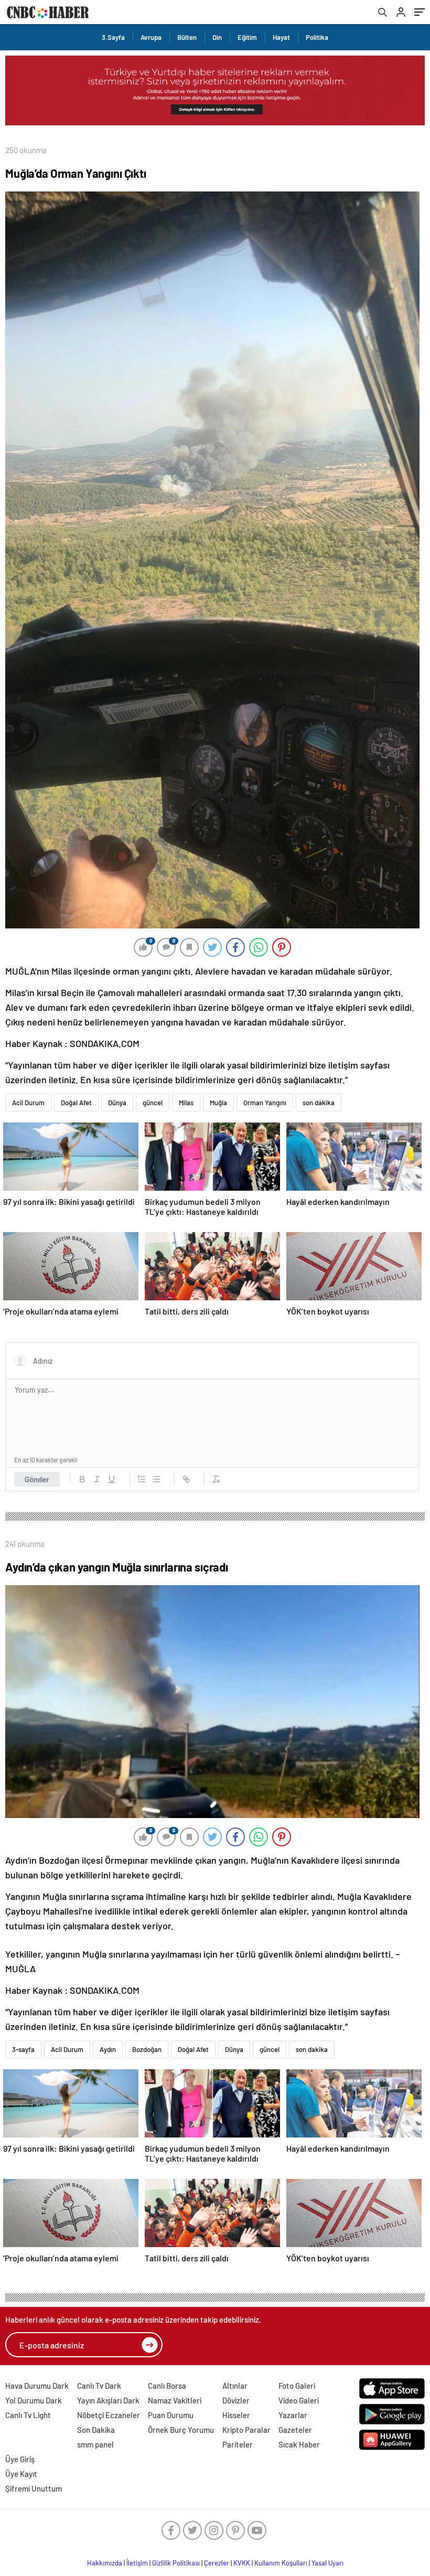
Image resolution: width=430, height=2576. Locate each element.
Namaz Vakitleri (175, 2400)
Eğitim (247, 37)
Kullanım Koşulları (281, 2563)
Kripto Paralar (246, 2430)
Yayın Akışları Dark (108, 2400)
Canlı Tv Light (28, 2415)
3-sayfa (23, 2049)
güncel (153, 1103)
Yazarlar (293, 2415)
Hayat (281, 37)
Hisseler (236, 2415)
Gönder (37, 1479)
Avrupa (151, 37)
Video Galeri (299, 2400)
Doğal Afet (76, 1103)
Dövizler (236, 2400)
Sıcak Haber (299, 2444)
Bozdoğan (147, 2049)
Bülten (187, 37)
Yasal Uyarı (327, 2563)
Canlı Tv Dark (99, 2386)
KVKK (242, 2563)
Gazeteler (295, 2430)
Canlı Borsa (167, 2386)
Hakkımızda (105, 2563)
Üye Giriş (20, 2459)
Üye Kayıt (21, 2474)
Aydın (108, 2049)
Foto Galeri (297, 2386)
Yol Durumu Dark (34, 2400)
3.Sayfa (113, 37)
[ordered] (142, 1479)
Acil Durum (28, 1103)
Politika (317, 37)
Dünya (117, 1103)
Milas (186, 1103)
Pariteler (238, 2444)
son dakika (319, 1103)
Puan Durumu (171, 2415)
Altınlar (235, 2386)
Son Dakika (96, 2430)
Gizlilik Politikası (176, 2563)
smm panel (95, 2444)
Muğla (218, 1103)
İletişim (137, 2563)
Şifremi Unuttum (34, 2488)
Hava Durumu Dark (37, 2386)
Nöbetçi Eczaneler (109, 2415)
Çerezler (217, 2563)
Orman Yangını (265, 1103)
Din (217, 37)
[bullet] (156, 1479)
